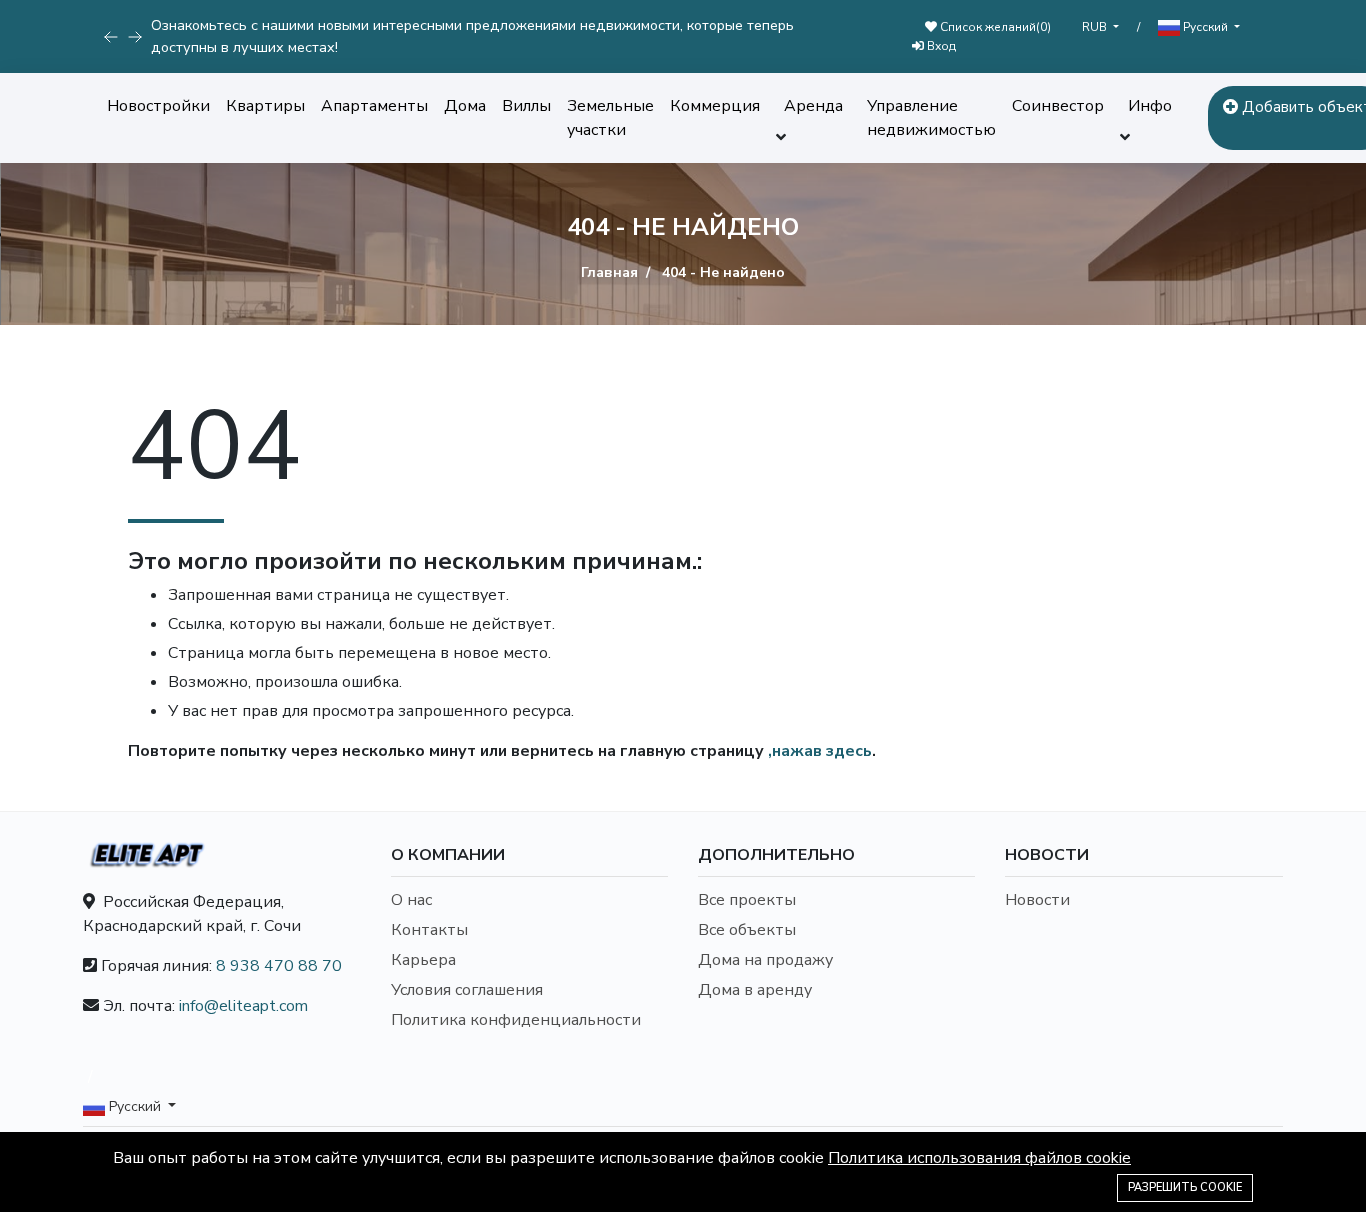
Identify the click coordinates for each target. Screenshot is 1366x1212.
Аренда (813, 106)
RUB (1096, 27)
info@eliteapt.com (243, 1006)
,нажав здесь (820, 751)
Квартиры (265, 106)
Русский (1205, 27)
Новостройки (158, 106)
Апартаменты (374, 106)
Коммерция (715, 106)
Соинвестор (1058, 106)
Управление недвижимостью (931, 118)
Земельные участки (610, 118)
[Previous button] (135, 37)
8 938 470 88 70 (279, 966)
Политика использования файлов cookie (979, 1158)
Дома (465, 106)
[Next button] (111, 37)
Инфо (1150, 106)
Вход (940, 46)
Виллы (526, 106)
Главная (609, 272)
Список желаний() (994, 27)
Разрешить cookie (1185, 1187)
